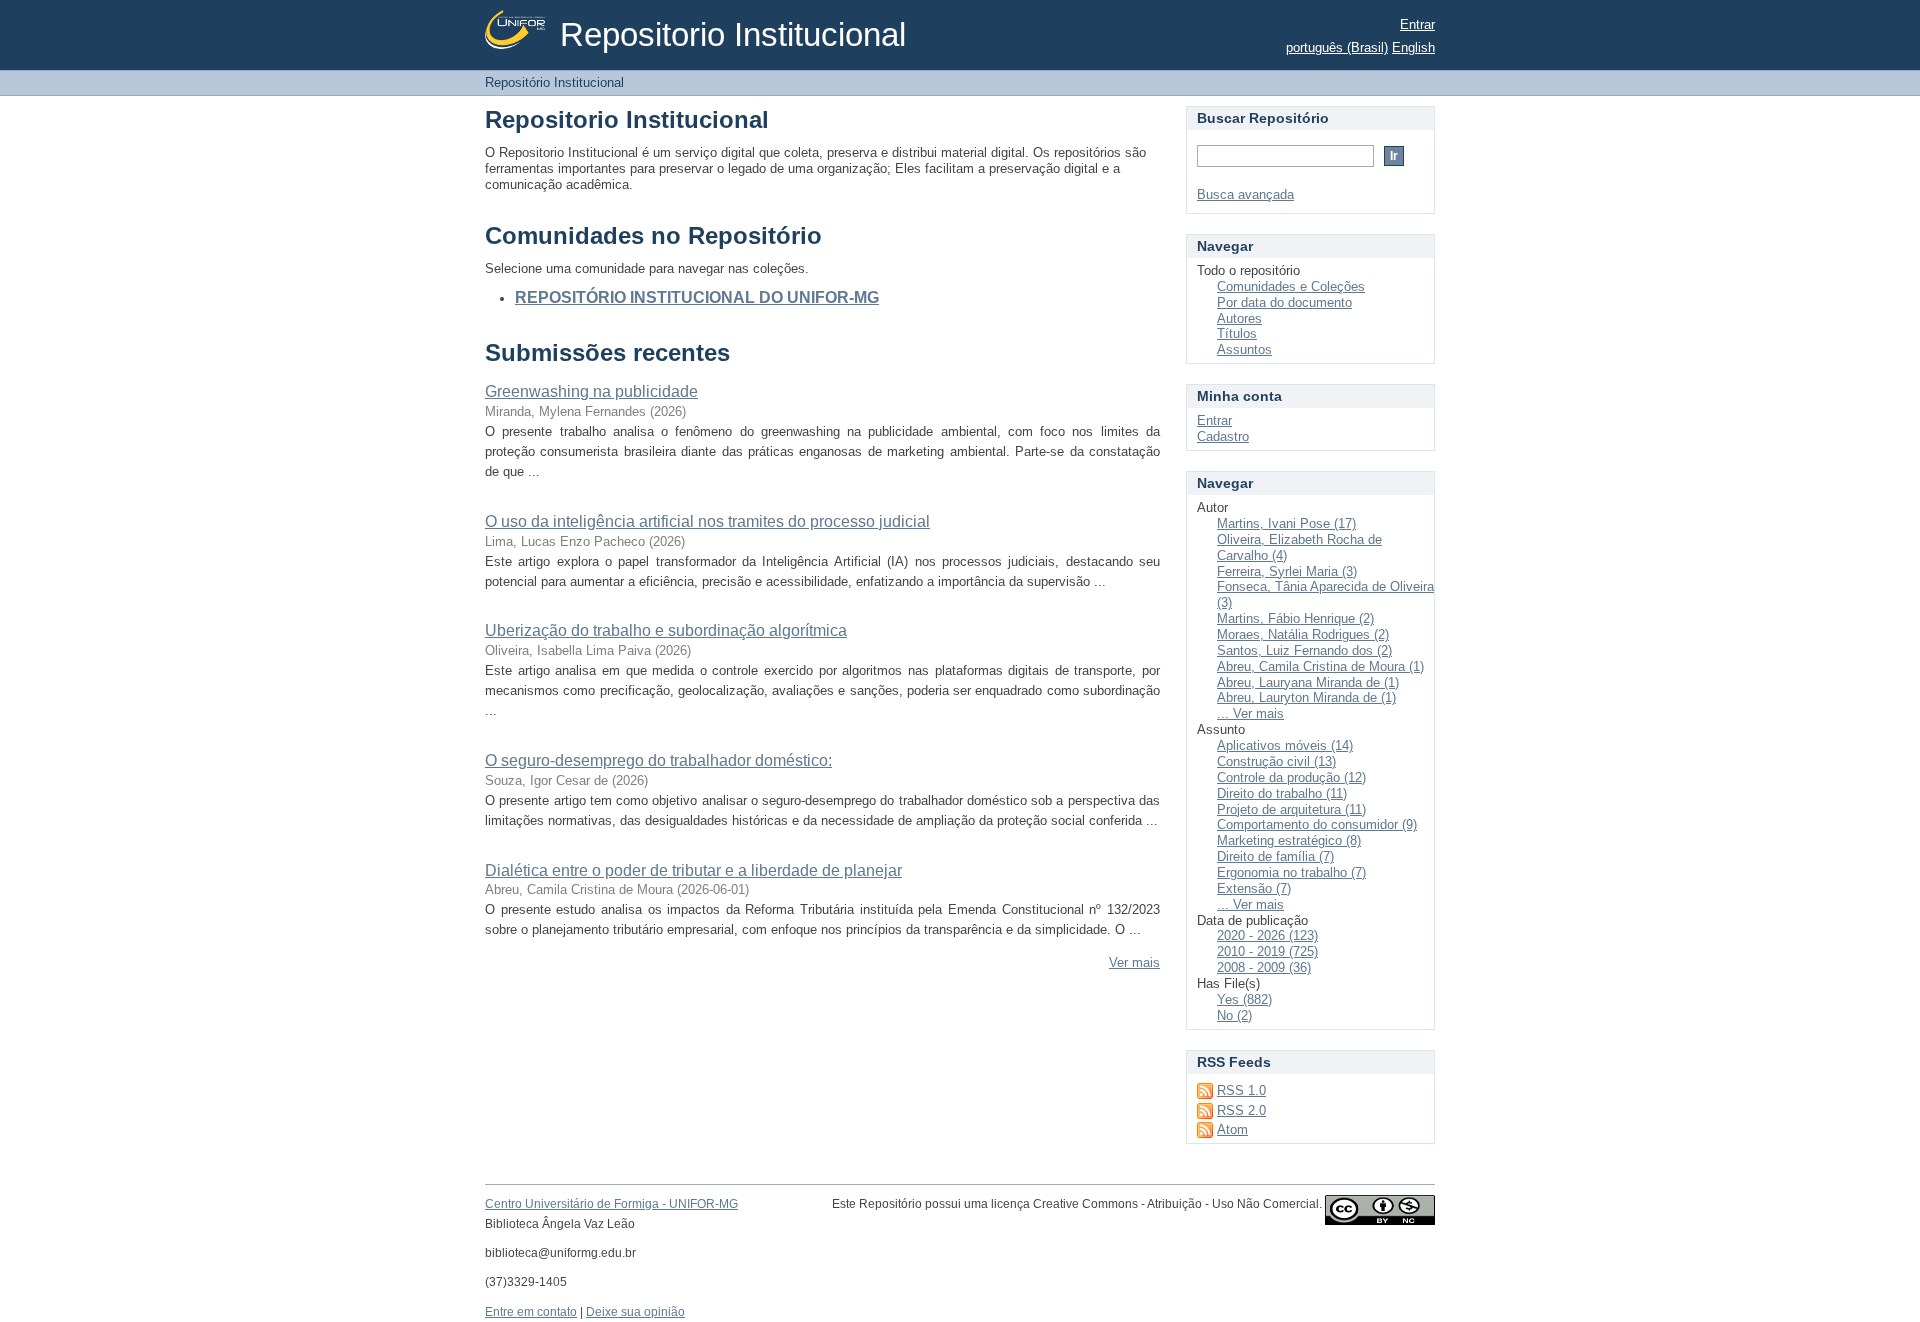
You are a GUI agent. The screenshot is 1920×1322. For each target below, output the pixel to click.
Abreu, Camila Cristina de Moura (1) (1320, 666)
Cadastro (1223, 436)
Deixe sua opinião (635, 1312)
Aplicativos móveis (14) (1285, 745)
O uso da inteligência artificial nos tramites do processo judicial (707, 521)
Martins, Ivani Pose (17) (1286, 523)
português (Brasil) (1337, 47)
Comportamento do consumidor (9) (1317, 824)
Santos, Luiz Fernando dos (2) (1304, 650)
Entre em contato (531, 1312)
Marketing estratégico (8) (1289, 840)
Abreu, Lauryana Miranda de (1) (1308, 682)
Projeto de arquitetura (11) (1291, 809)
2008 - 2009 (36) (1264, 967)
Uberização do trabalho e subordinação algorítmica (666, 630)
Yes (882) (1244, 999)
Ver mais (1134, 962)
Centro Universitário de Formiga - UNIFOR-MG (611, 1204)
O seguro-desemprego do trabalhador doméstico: (658, 760)
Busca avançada (1245, 194)
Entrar (1417, 24)
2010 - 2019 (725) (1267, 951)
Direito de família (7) (1275, 856)
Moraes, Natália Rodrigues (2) (1303, 634)
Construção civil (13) (1276, 761)
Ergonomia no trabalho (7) (1291, 872)
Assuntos (1244, 349)
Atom (1232, 1129)
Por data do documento (1284, 302)
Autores (1239, 318)
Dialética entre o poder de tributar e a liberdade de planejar (693, 870)
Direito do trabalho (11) (1282, 793)
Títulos (1237, 333)
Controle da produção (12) (1291, 777)
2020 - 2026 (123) (1267, 935)
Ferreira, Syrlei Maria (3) (1287, 571)
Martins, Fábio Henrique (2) (1295, 618)
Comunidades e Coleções (1291, 286)
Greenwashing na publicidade (591, 391)
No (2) (1234, 1015)
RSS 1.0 (1241, 1090)
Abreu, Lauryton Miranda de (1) (1306, 697)
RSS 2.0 (1241, 1110)
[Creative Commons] (1380, 1215)
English (1413, 47)
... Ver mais (1250, 713)
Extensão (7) (1254, 888)
